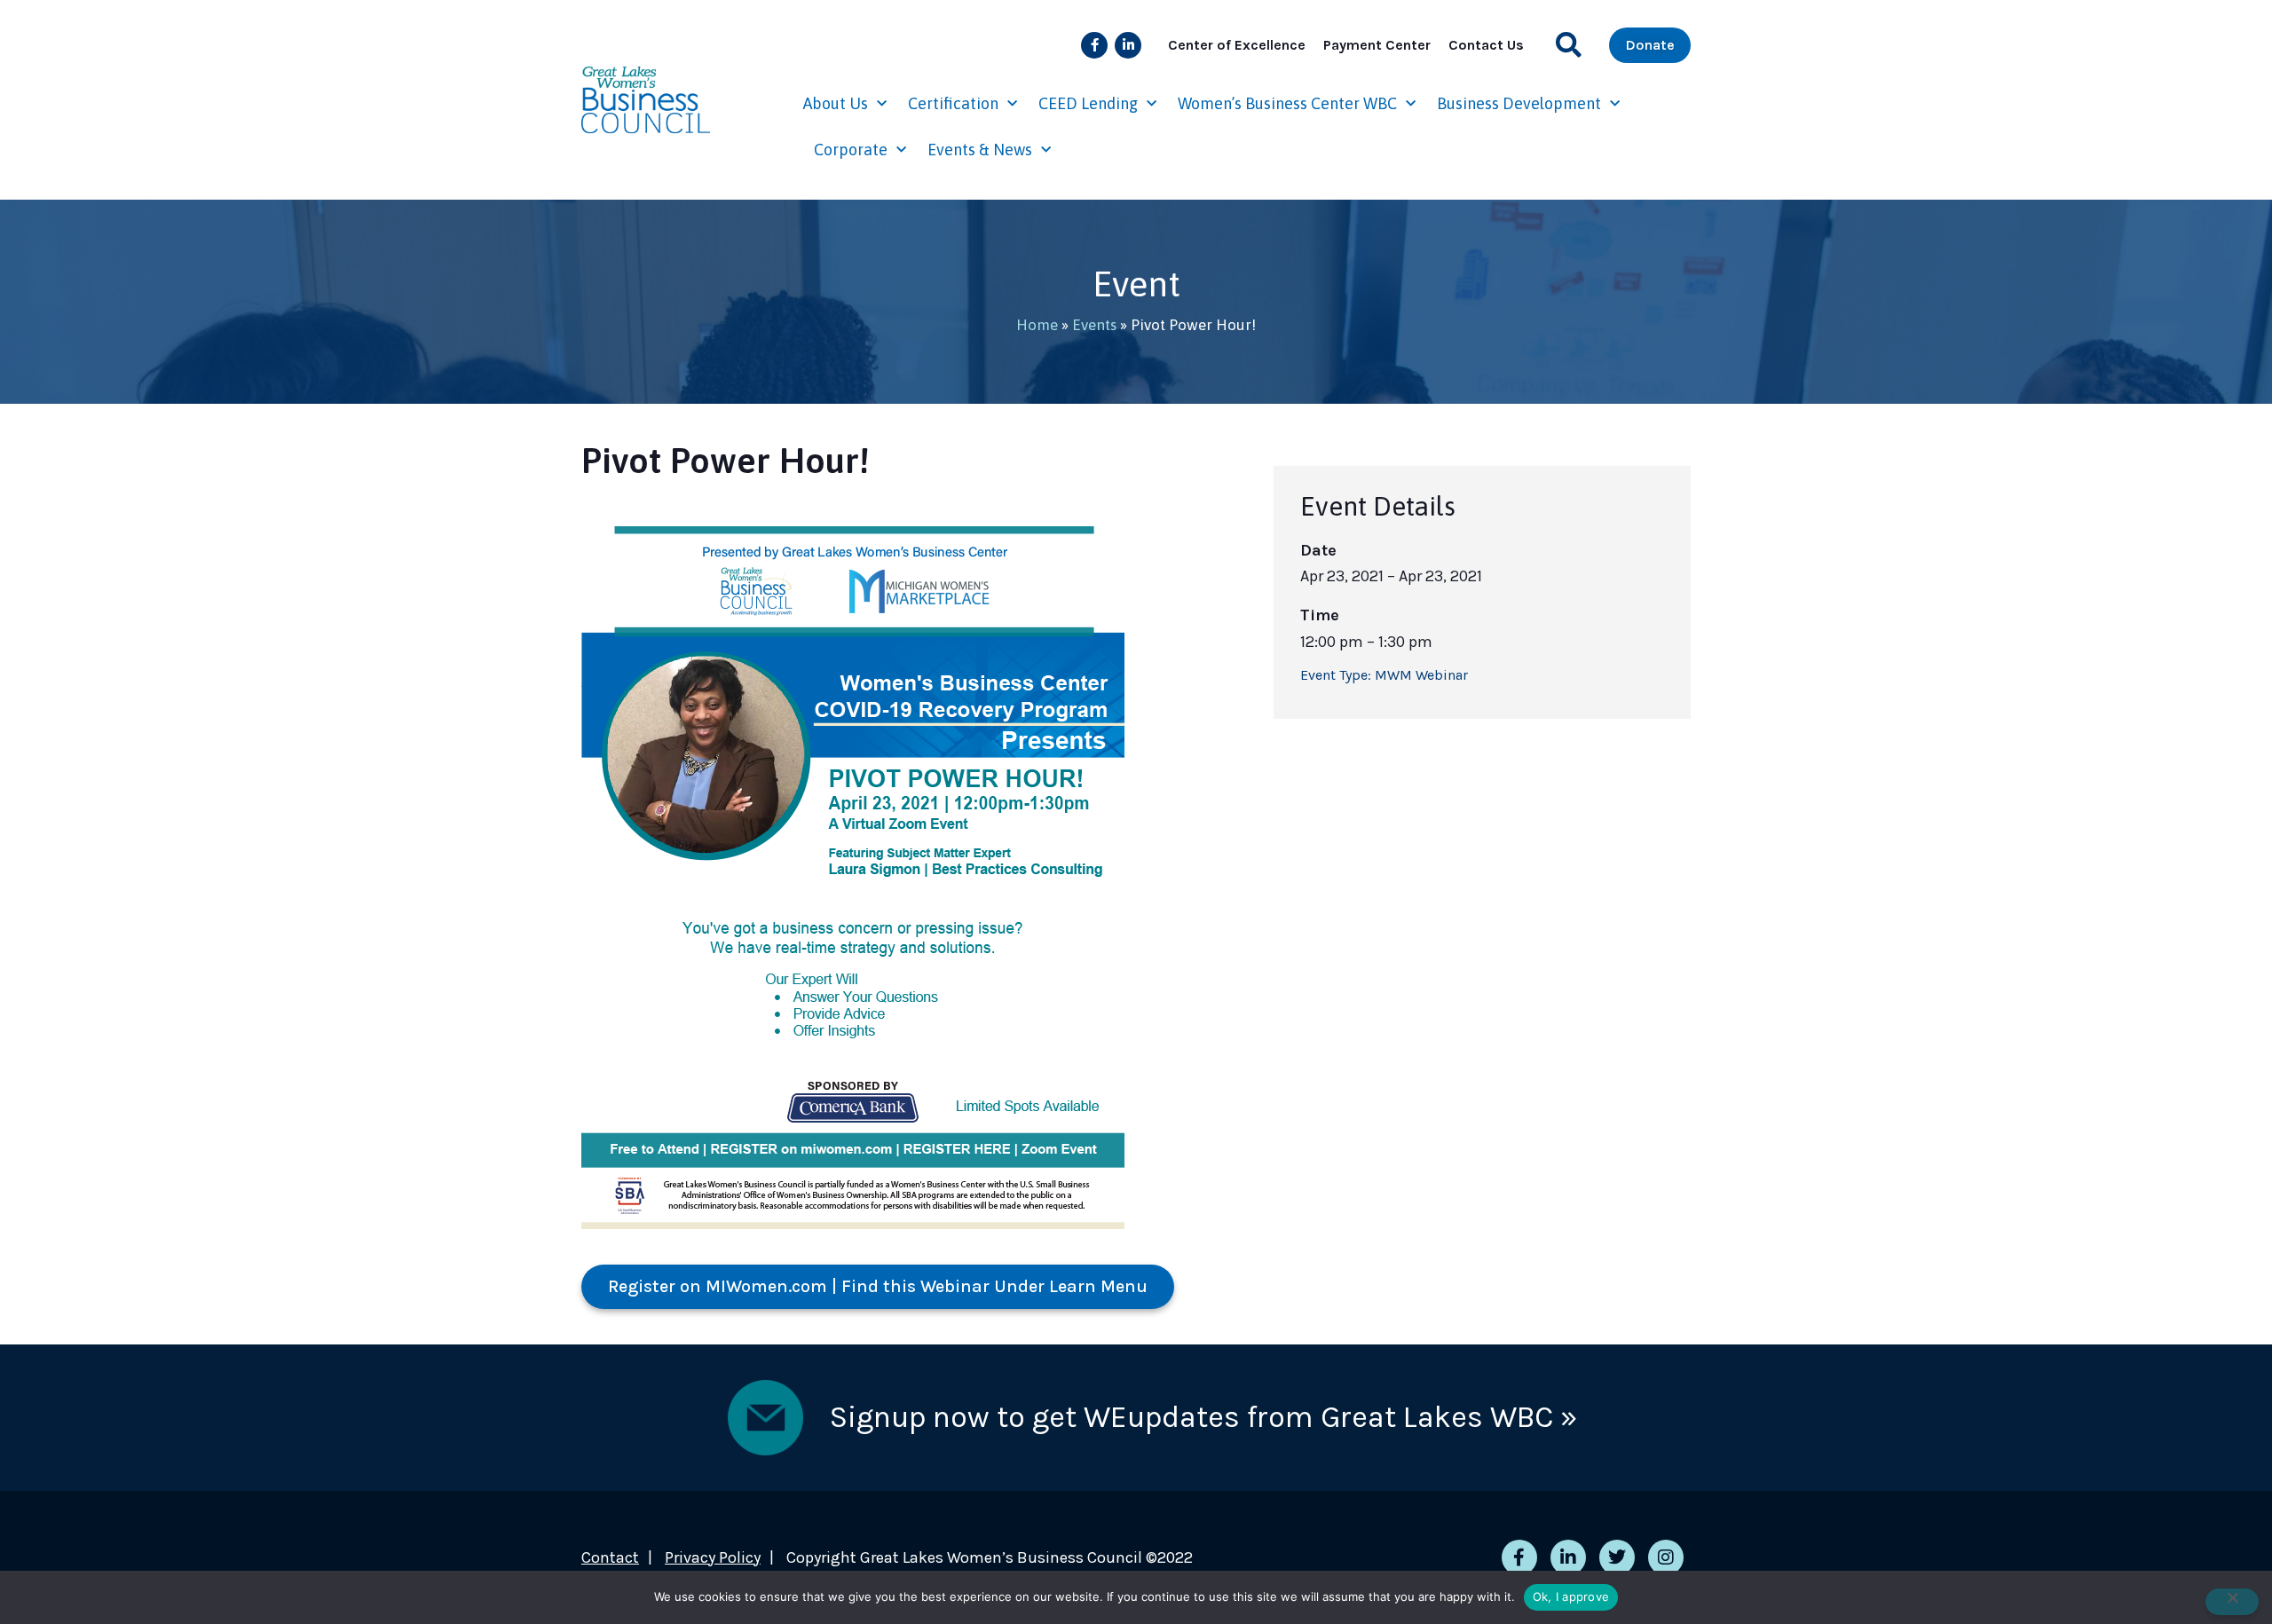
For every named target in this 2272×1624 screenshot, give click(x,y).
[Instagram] (1666, 1557)
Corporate (851, 150)
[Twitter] (1617, 1557)
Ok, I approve (1571, 1596)
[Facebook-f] (1094, 45)
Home (1037, 325)
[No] (2232, 1602)
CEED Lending (1088, 103)
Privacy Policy (713, 1557)
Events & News (980, 150)
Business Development (1519, 103)
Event (1136, 284)
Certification (953, 103)
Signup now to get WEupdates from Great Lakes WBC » (1203, 1417)
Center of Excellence (1237, 45)
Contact (610, 1557)
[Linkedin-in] (1128, 45)
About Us (836, 103)
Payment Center (1377, 45)
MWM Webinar (1421, 675)
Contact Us (1486, 45)
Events (1094, 325)
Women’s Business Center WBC (1287, 103)
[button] (1569, 45)
